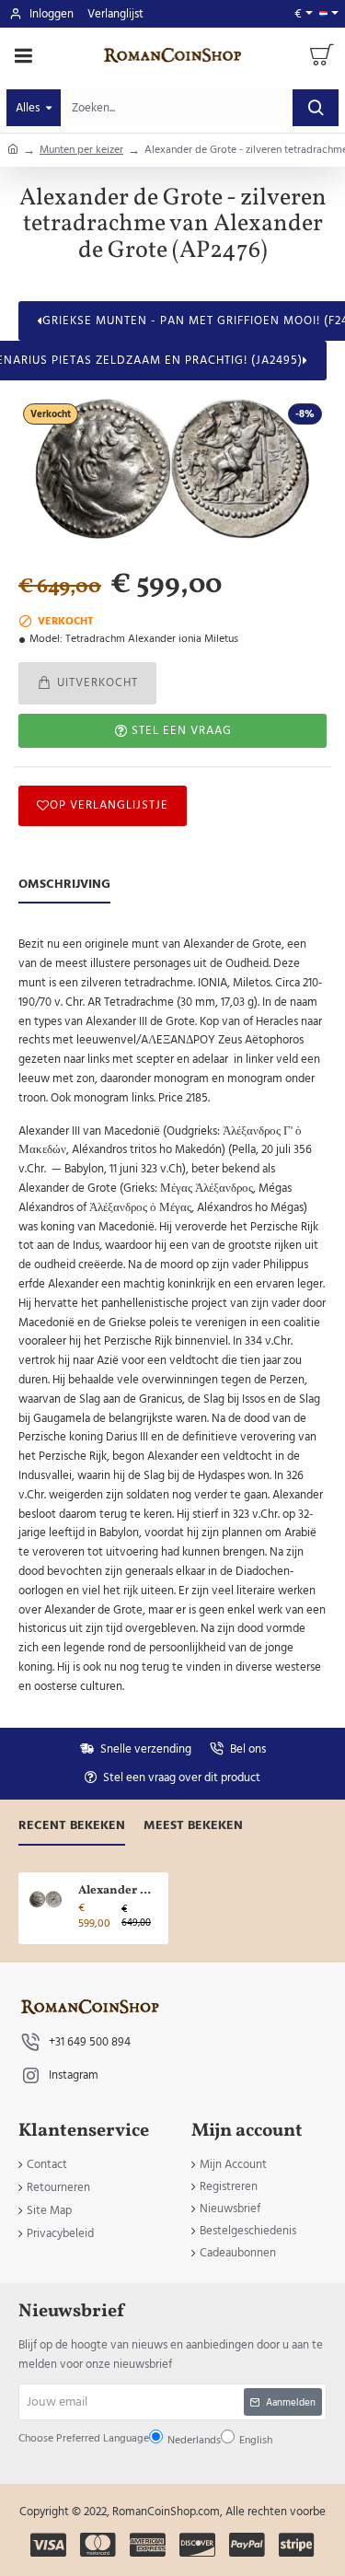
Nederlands (129, 1342)
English (175, 1342)
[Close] (271, 1122)
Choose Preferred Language (144, 1297)
